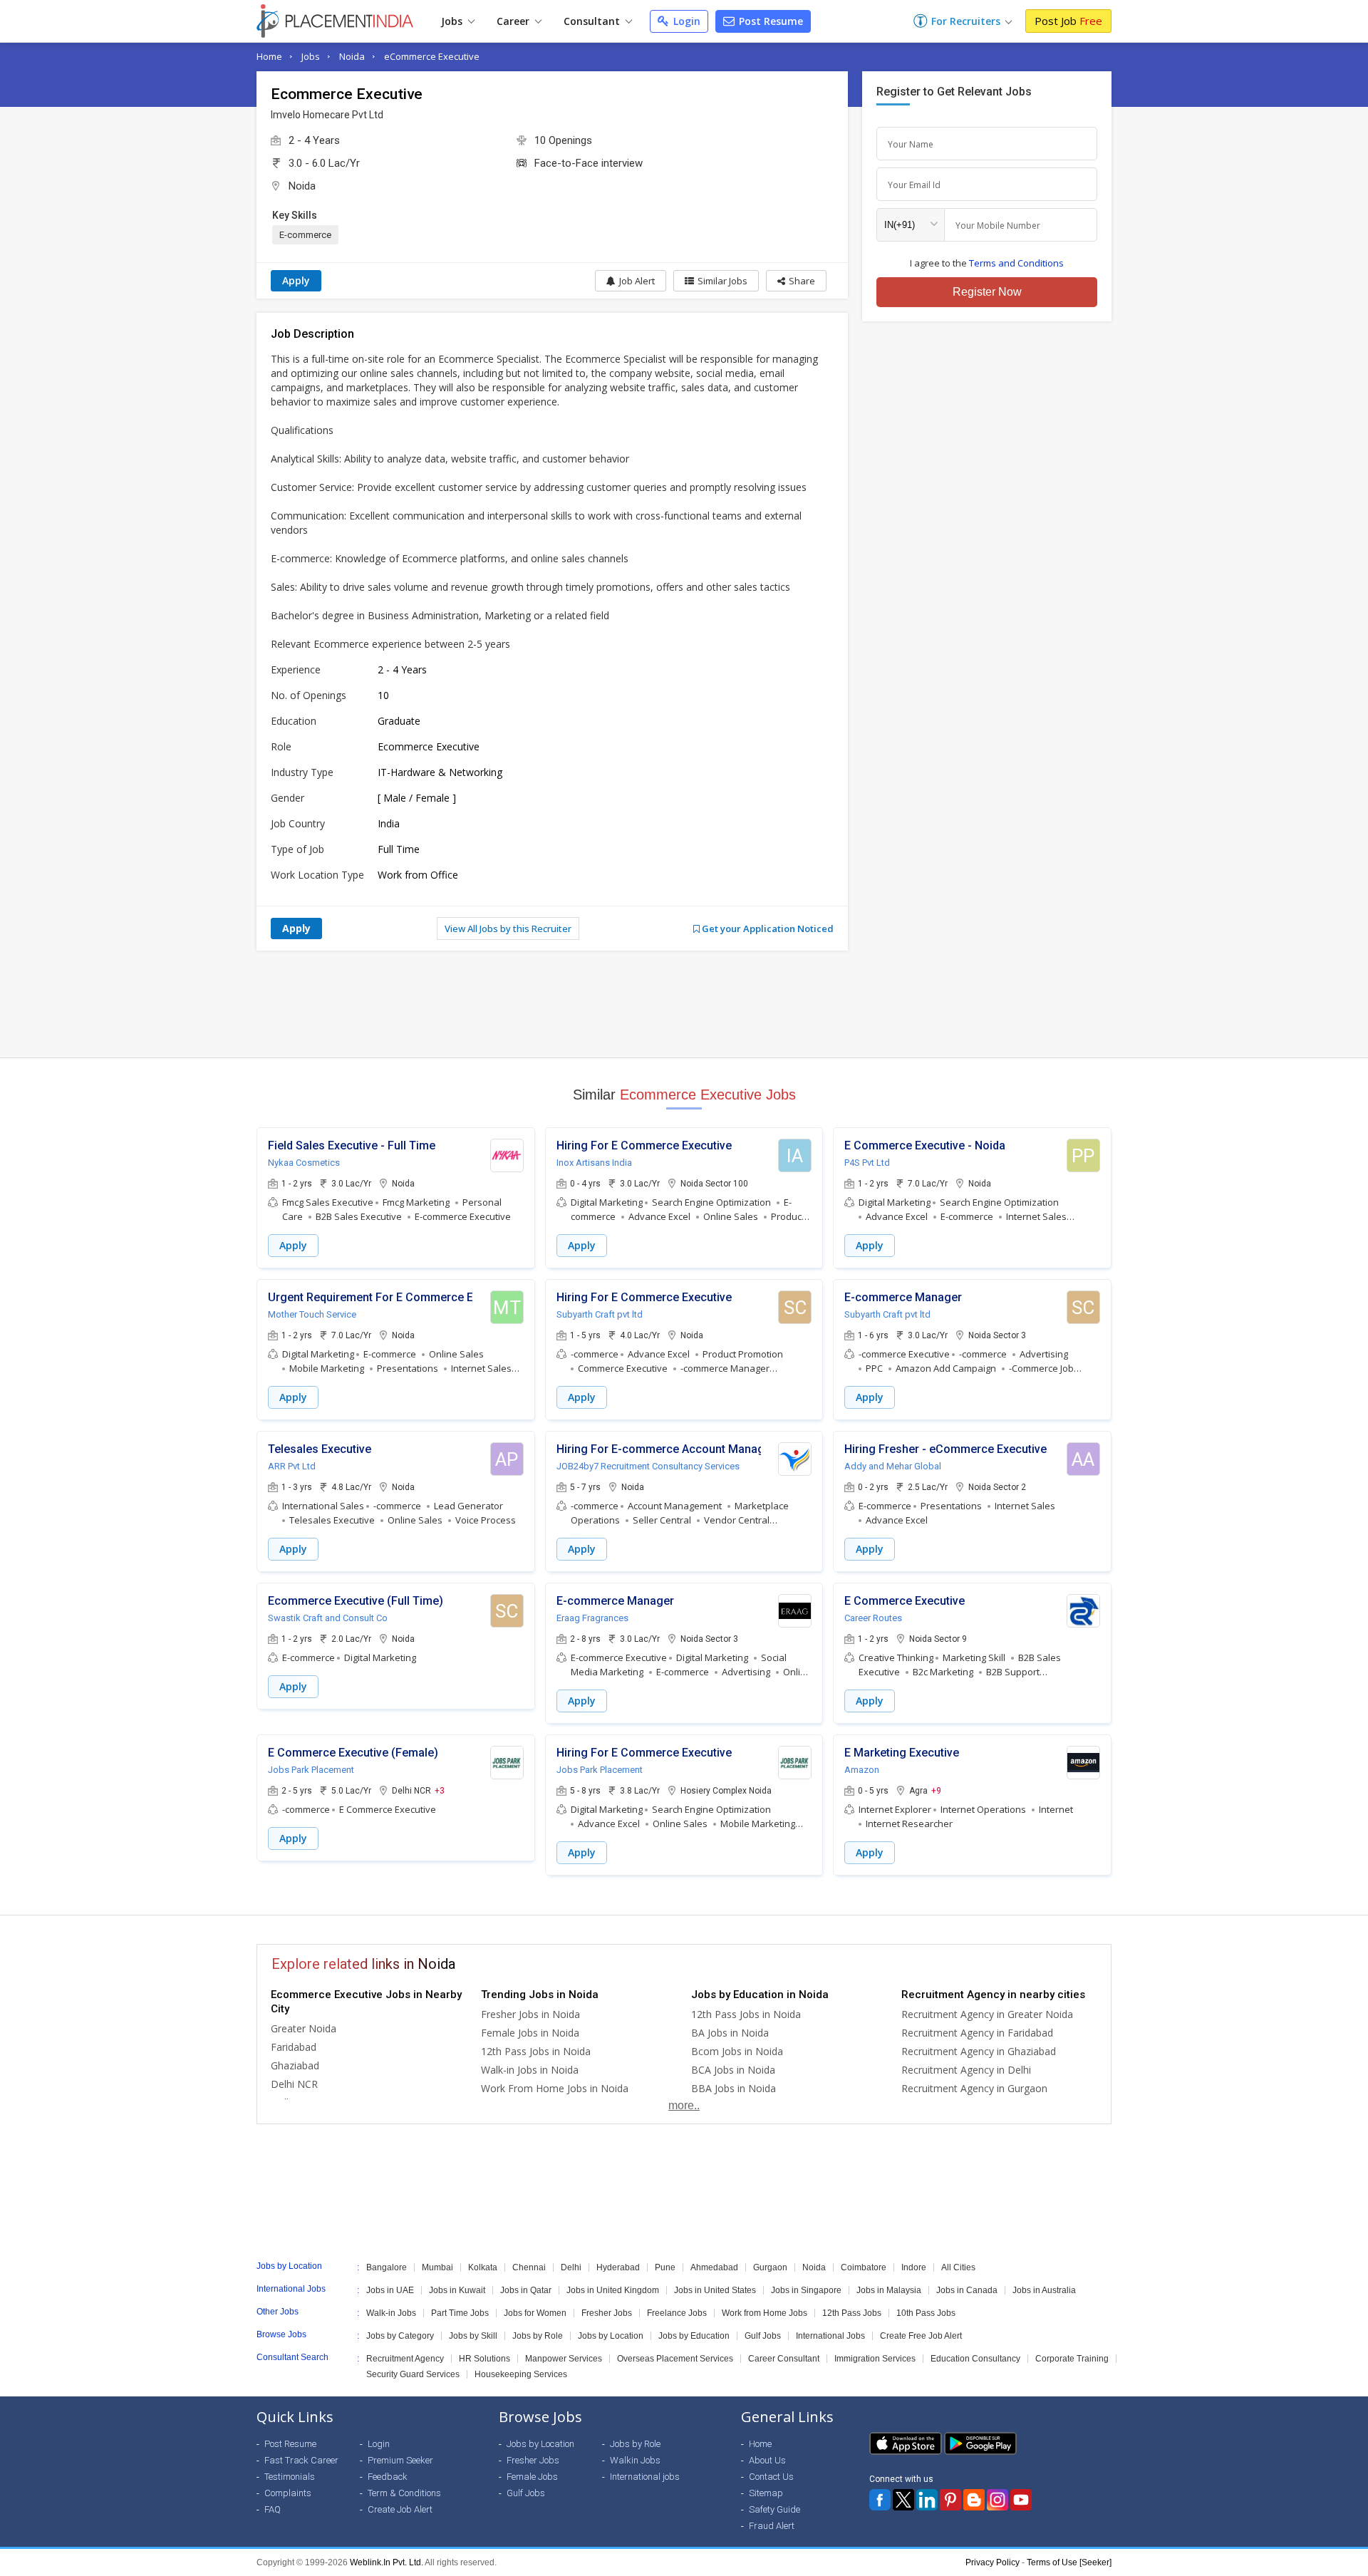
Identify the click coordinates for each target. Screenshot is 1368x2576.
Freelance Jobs (677, 2313)
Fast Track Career (301, 2460)
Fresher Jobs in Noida (530, 2014)
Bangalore (387, 2267)
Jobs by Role (538, 2336)
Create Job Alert (400, 2509)
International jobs (645, 2477)
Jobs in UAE (390, 2290)
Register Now (987, 292)
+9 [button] (936, 1790)
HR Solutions (484, 2359)
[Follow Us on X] (903, 2500)
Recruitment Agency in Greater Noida (987, 2014)
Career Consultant (784, 2359)
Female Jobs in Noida (530, 2033)
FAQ (273, 2509)
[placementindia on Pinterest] (950, 2500)
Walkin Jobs (635, 2460)
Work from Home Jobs (765, 2313)
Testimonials (290, 2477)
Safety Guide (774, 2509)
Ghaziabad (295, 2065)
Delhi (571, 2267)
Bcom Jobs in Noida (737, 2051)
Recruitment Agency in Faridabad (977, 2033)
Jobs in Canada (967, 2290)
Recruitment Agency (405, 2359)
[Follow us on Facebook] (880, 2500)
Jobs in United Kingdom (613, 2290)
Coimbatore (864, 2267)
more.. (684, 2105)
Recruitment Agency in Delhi (966, 2070)
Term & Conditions (404, 2493)
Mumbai (437, 2267)
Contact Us (771, 2477)
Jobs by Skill (473, 2336)
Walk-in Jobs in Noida (530, 2070)
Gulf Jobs (763, 2336)
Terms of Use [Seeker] (1069, 2562)
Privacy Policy (993, 2562)
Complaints (288, 2493)
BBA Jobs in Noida (734, 2088)
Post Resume (769, 21)
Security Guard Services (413, 2374)
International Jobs (830, 2336)
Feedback (388, 2477)
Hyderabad (618, 2267)
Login (685, 21)
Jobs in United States (715, 2290)
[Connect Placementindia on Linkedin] (927, 2500)
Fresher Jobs (607, 2313)
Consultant (593, 21)
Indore (914, 2267)
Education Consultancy (975, 2359)
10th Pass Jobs (926, 2313)
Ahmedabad (714, 2267)
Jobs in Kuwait (457, 2290)
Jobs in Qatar (526, 2290)
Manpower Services (564, 2359)
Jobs (453, 21)
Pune (665, 2267)
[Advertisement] (684, 1004)
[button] (796, 281)
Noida (352, 56)
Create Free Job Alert (921, 2336)
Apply (296, 280)
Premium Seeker (400, 2460)
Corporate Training (1072, 2359)
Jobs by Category (400, 2336)
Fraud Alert (772, 2526)
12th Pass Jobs (852, 2313)
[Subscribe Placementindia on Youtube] (1021, 2500)
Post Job (1068, 21)
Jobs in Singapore (806, 2290)
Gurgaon (770, 2267)
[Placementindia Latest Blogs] (974, 2500)
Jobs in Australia (1044, 2290)
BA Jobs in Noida (730, 2033)
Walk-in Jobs (391, 2313)
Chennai (529, 2267)
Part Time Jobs (460, 2313)
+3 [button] (440, 1790)
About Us (767, 2460)
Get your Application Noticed (767, 929)
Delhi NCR (294, 2084)
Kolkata (483, 2267)
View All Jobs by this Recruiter (508, 929)
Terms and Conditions (1016, 263)
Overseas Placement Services (675, 2359)
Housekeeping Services (521, 2374)
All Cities (958, 2267)
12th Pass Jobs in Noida (536, 2051)
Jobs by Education (694, 2336)
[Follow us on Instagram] (997, 2500)
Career (514, 21)
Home (269, 56)
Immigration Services (875, 2359)
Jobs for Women (535, 2313)
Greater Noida (304, 2028)
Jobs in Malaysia (889, 2290)
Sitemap (766, 2493)
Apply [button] (293, 1245)
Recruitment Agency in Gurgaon (974, 2088)
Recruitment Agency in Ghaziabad (979, 2051)
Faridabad (294, 2047)
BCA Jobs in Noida (733, 2070)
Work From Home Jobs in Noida (555, 2088)
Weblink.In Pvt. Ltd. (387, 2562)
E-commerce (305, 235)
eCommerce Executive (432, 56)
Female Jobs (532, 2477)
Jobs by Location (611, 2336)
